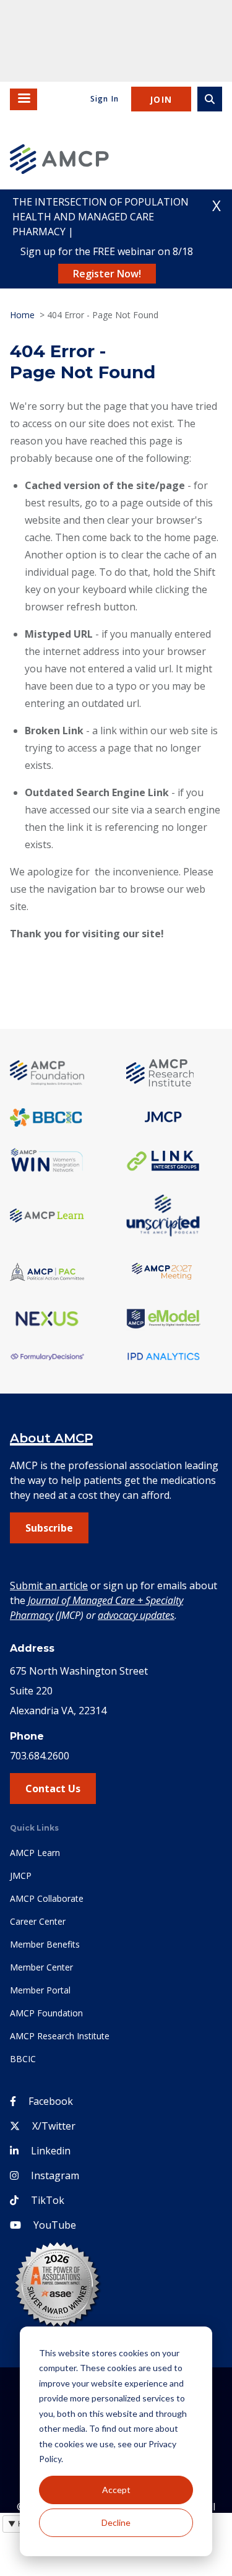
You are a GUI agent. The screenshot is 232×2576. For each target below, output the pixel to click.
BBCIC (23, 2059)
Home (22, 315)
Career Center (38, 1921)
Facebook (51, 2101)
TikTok (48, 2200)
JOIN (161, 99)
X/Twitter (54, 2126)
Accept (116, 2490)
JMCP (21, 1876)
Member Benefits (45, 1944)
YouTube (55, 2225)
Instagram (55, 2175)
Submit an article (49, 1585)
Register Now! (107, 274)
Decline (116, 2522)
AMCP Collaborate (47, 1898)
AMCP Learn (35, 1853)
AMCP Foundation (46, 2013)
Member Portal (40, 1990)
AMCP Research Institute (60, 2036)
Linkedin (51, 2151)
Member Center (41, 1967)
